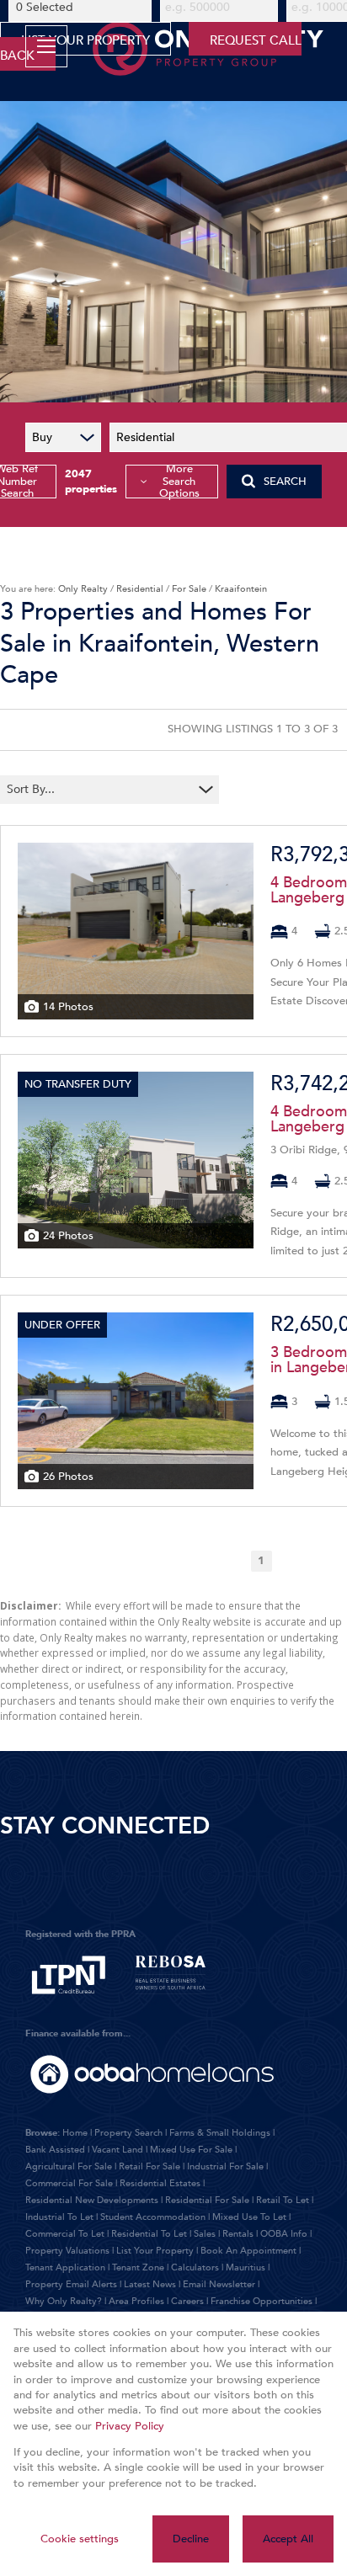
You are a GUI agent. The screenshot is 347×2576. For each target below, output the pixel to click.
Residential (140, 589)
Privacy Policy (130, 2426)
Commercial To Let (65, 2234)
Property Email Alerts (71, 2284)
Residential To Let (149, 2234)
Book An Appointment (248, 2251)
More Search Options (179, 482)
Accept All (288, 2539)
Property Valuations (67, 2251)
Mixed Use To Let (249, 2217)
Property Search (128, 2133)
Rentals (238, 2234)
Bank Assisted (55, 2150)
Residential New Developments (92, 2200)
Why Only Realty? (64, 2301)
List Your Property (155, 2251)
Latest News (150, 2284)
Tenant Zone (138, 2267)
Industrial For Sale (225, 2166)
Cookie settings (80, 2539)
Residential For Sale (207, 2200)
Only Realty (83, 589)
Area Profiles (136, 2301)
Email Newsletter (219, 2284)
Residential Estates (160, 2183)
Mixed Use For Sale (191, 2150)
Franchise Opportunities (262, 2301)
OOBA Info (284, 2234)
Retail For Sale (149, 2166)
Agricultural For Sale (69, 2166)
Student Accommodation (153, 2217)
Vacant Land (117, 2150)
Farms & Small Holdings (220, 2133)
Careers (187, 2301)
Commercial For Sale (69, 2183)
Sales (205, 2234)
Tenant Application (65, 2267)
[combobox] (99, 789)
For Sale (189, 589)
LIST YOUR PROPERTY (85, 40)
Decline (191, 2539)
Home (75, 2133)
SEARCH (285, 482)
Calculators (195, 2267)
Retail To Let (283, 2200)
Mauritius (246, 2267)
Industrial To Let (59, 2217)
